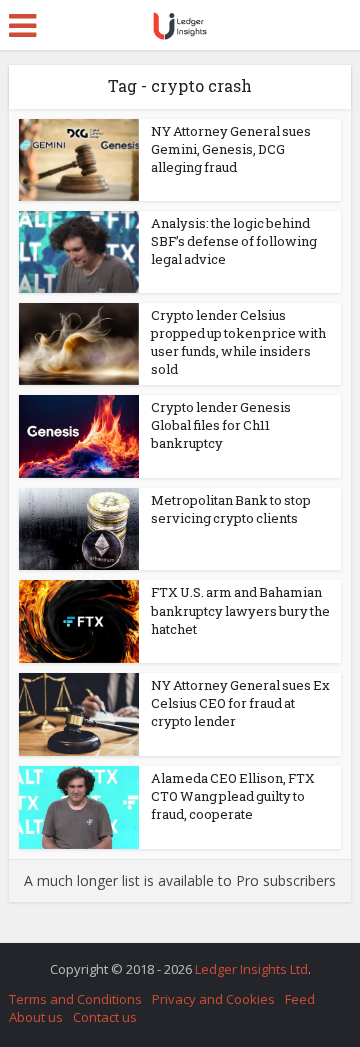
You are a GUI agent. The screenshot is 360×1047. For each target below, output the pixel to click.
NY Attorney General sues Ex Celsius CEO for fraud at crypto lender (240, 703)
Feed (300, 999)
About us (36, 1017)
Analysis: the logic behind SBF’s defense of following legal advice (234, 241)
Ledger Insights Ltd (251, 969)
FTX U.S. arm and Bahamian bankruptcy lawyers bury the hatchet (240, 610)
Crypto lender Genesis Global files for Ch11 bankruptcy (221, 425)
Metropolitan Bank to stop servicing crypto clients (231, 509)
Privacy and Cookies (213, 999)
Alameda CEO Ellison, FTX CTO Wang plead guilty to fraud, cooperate (233, 796)
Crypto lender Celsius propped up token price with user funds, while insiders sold (238, 342)
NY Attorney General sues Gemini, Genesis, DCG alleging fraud (231, 149)
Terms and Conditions (75, 999)
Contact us (105, 1017)
